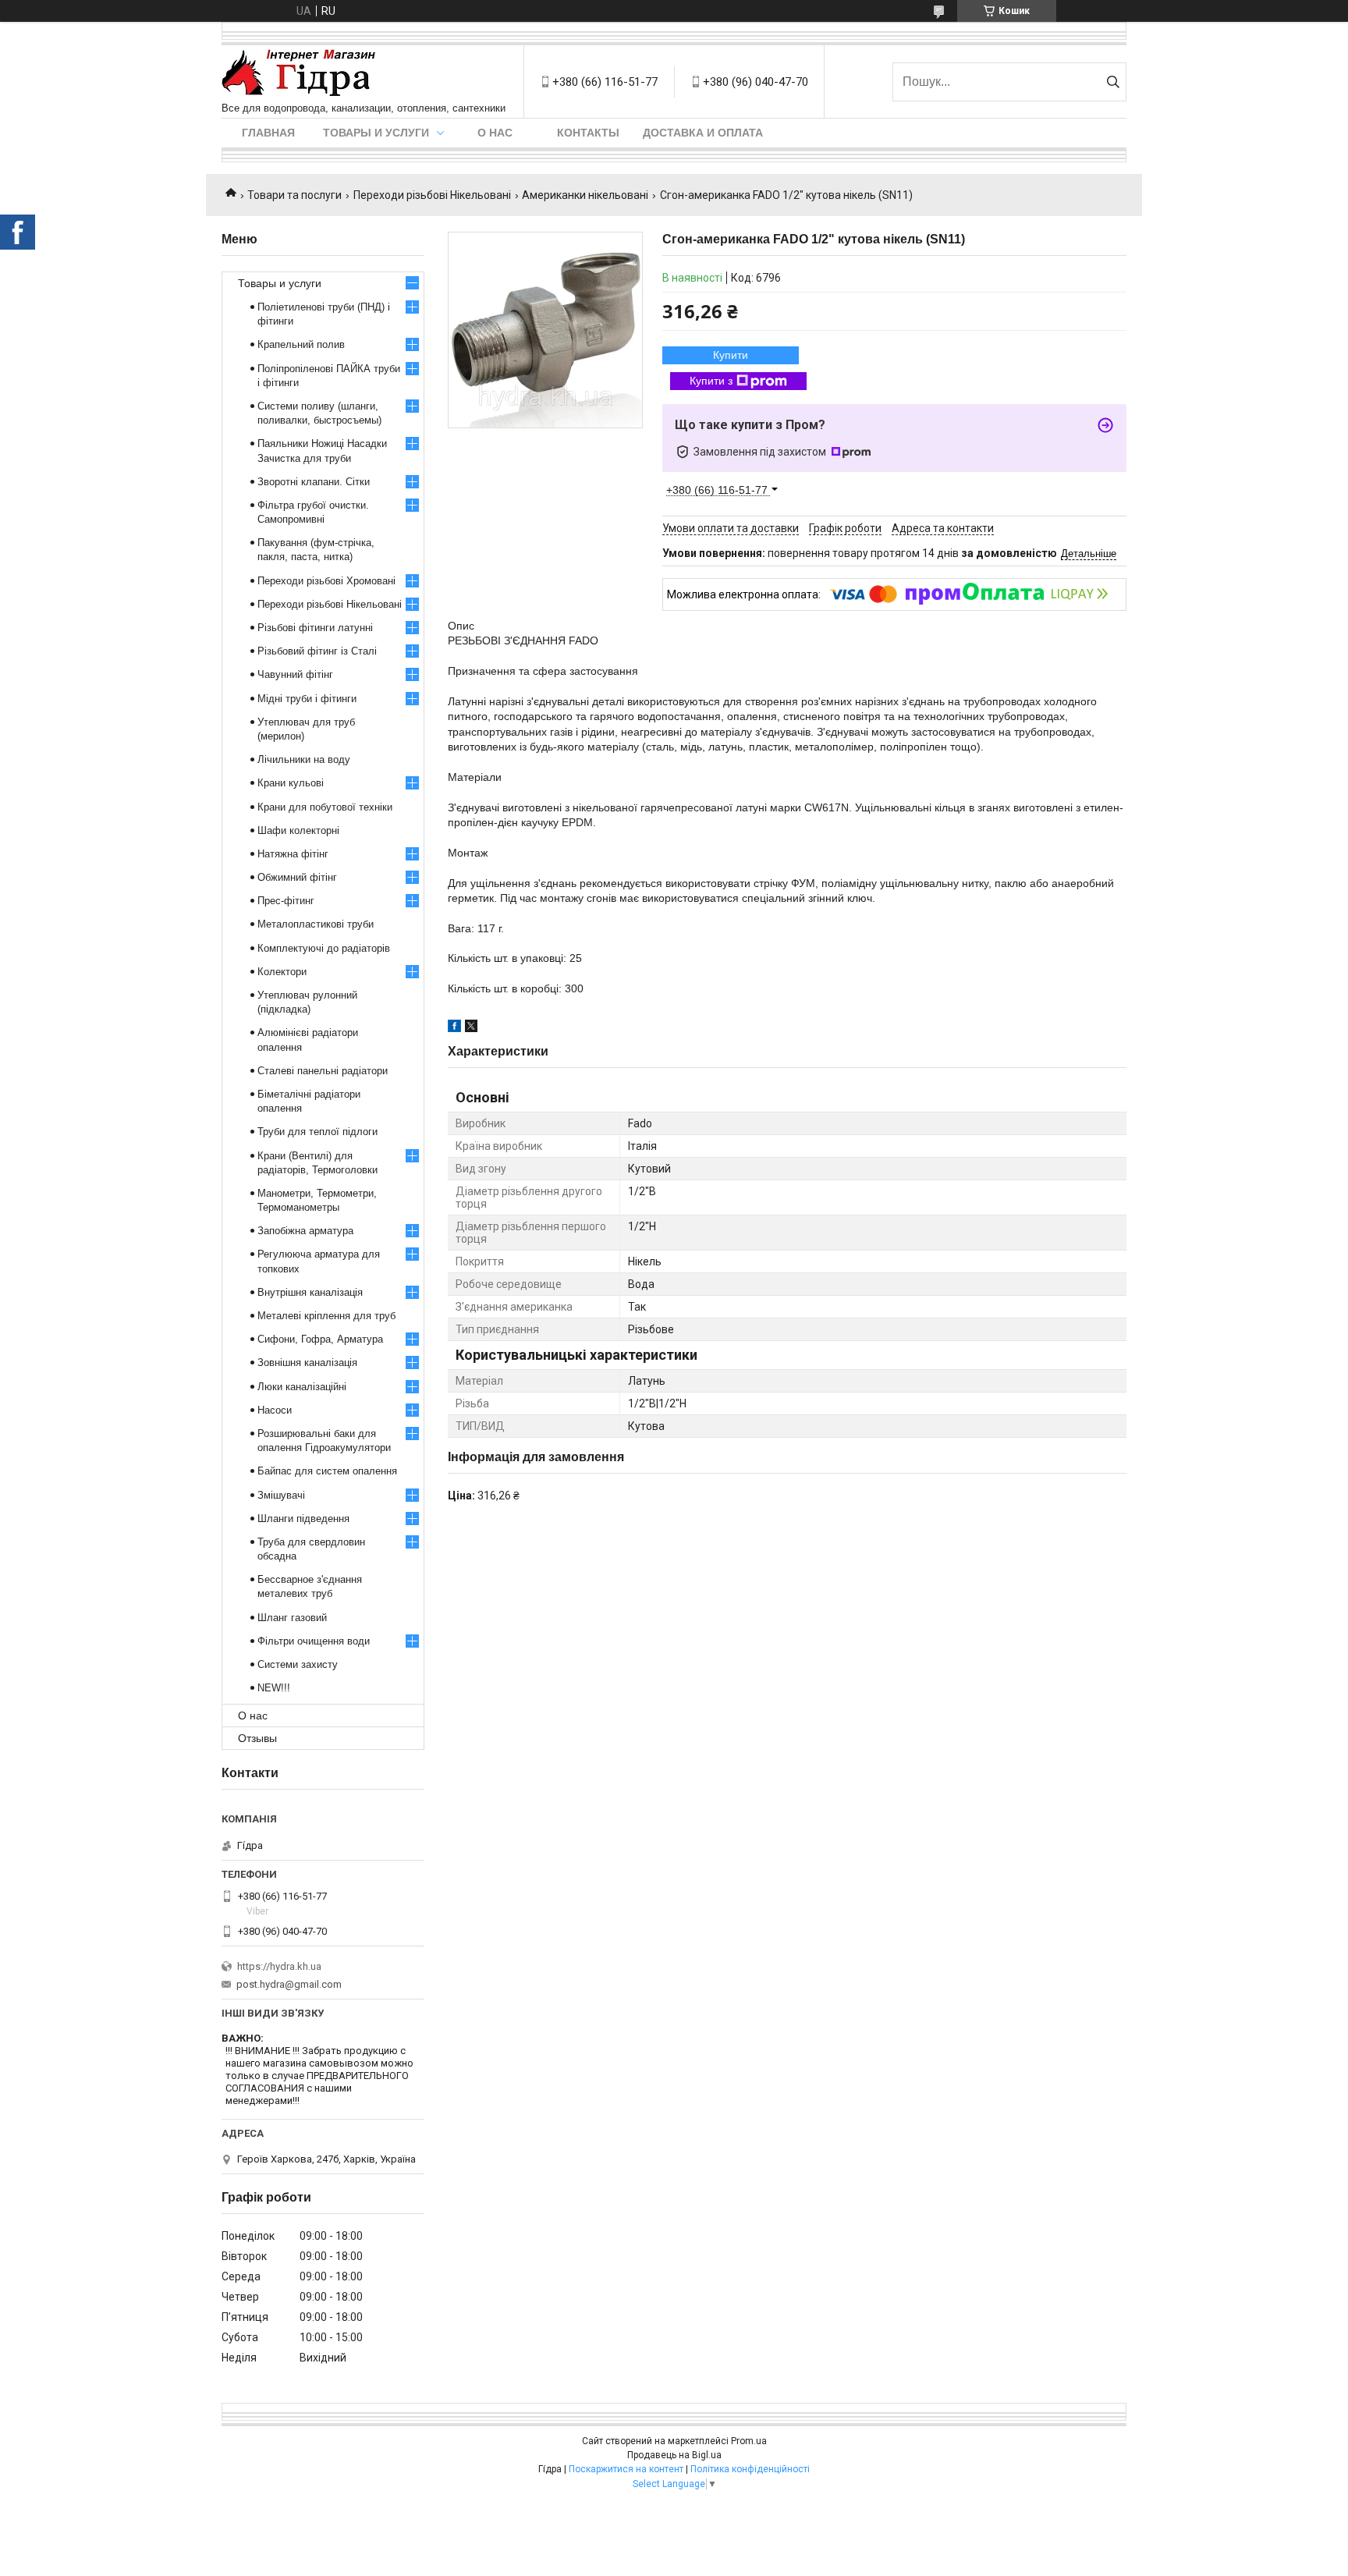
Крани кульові (291, 783)
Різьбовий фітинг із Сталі (317, 651)
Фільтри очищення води (314, 1641)
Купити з (711, 381)
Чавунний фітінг (295, 674)
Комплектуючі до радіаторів (324, 948)
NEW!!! (274, 1688)
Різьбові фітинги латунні (315, 628)
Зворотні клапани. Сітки (314, 482)
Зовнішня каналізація (307, 1363)
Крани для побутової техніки (325, 807)
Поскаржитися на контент (626, 2469)
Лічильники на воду (304, 759)
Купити (731, 355)
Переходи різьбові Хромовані (326, 581)
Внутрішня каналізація (310, 1292)
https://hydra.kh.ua (279, 1966)
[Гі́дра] (299, 74)
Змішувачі (281, 1495)
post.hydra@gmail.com (289, 1984)
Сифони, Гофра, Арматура (320, 1339)
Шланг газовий (292, 1618)
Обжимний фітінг (297, 877)
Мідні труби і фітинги (307, 699)
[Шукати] (1113, 82)
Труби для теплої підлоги (317, 1132)
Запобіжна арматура (305, 1231)
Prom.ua (749, 2441)
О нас (495, 133)
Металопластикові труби (316, 924)
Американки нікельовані (585, 195)
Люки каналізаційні (302, 1387)
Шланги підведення (303, 1519)
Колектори (282, 972)
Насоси (275, 1410)
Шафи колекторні (298, 830)
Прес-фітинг (286, 901)
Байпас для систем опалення (327, 1471)
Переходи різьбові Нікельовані (432, 195)
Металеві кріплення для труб (326, 1316)
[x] (471, 1028)
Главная (268, 133)
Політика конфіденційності (750, 2469)
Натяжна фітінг (293, 854)
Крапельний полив (301, 344)
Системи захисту (298, 1664)
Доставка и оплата (703, 133)
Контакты (588, 133)
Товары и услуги (376, 133)
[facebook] (454, 1028)
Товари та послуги (294, 195)
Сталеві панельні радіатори (323, 1071)
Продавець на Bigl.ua (674, 2455)
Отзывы (257, 1738)
